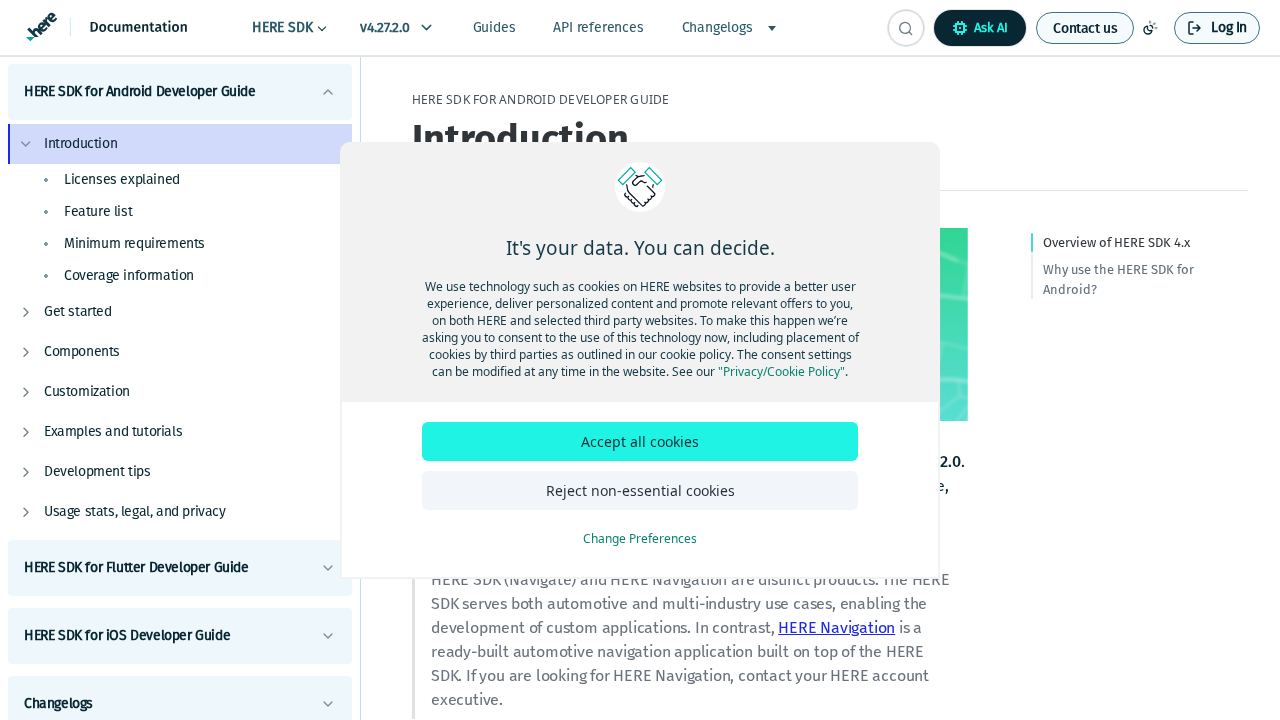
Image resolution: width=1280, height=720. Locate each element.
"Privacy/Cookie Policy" (781, 371)
